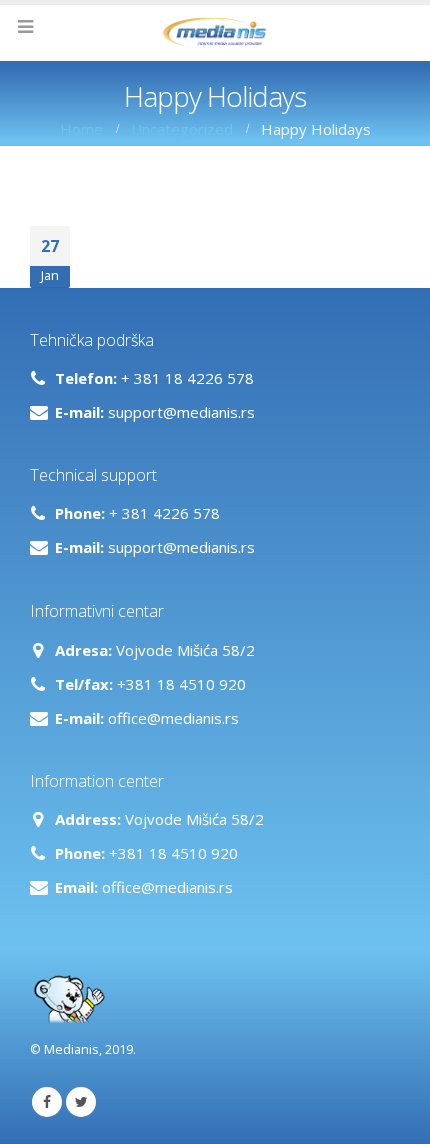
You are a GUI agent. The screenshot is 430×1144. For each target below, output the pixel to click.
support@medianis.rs (181, 412)
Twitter (81, 1102)
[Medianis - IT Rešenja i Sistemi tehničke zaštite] (215, 32)
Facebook (47, 1102)
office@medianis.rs (173, 718)
